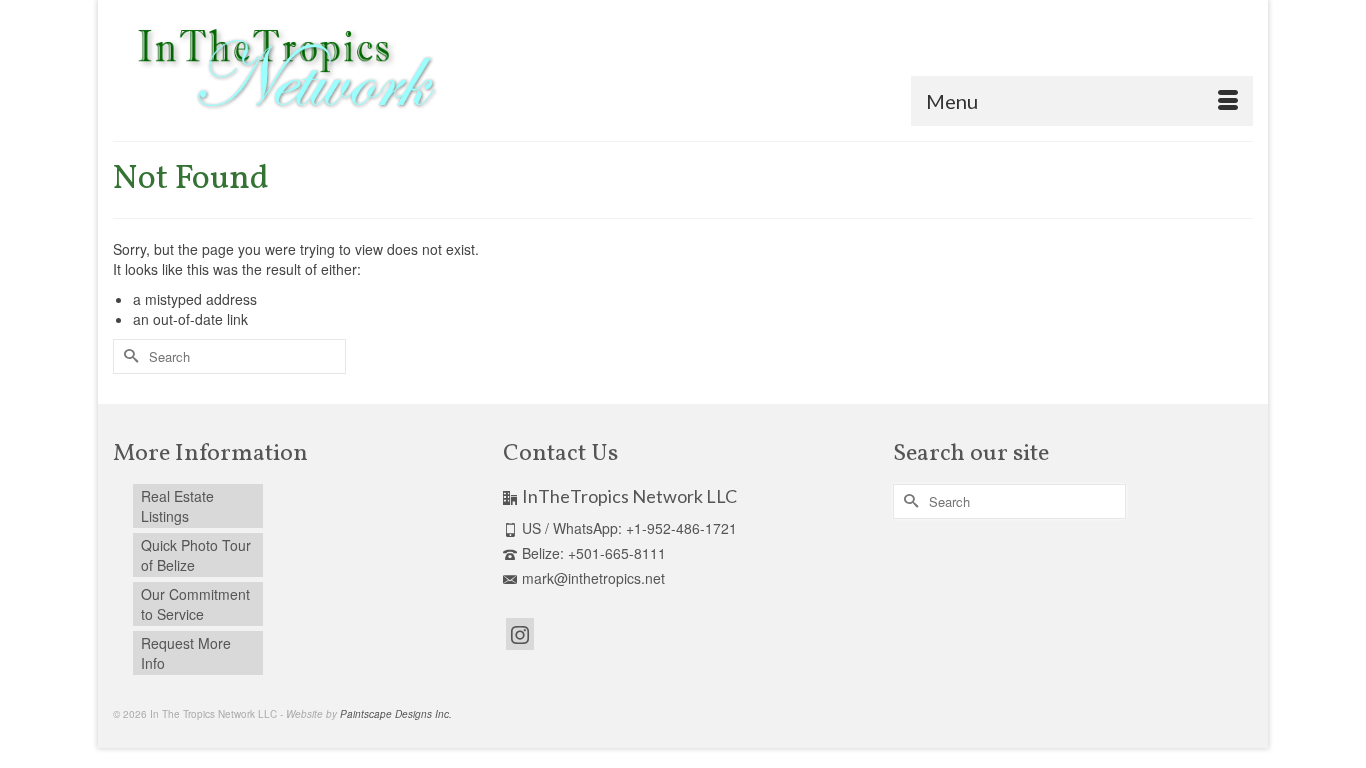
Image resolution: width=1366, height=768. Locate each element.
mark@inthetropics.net (593, 578)
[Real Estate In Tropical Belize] (283, 70)
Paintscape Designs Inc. (396, 714)
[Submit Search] (128, 356)
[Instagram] (520, 634)
